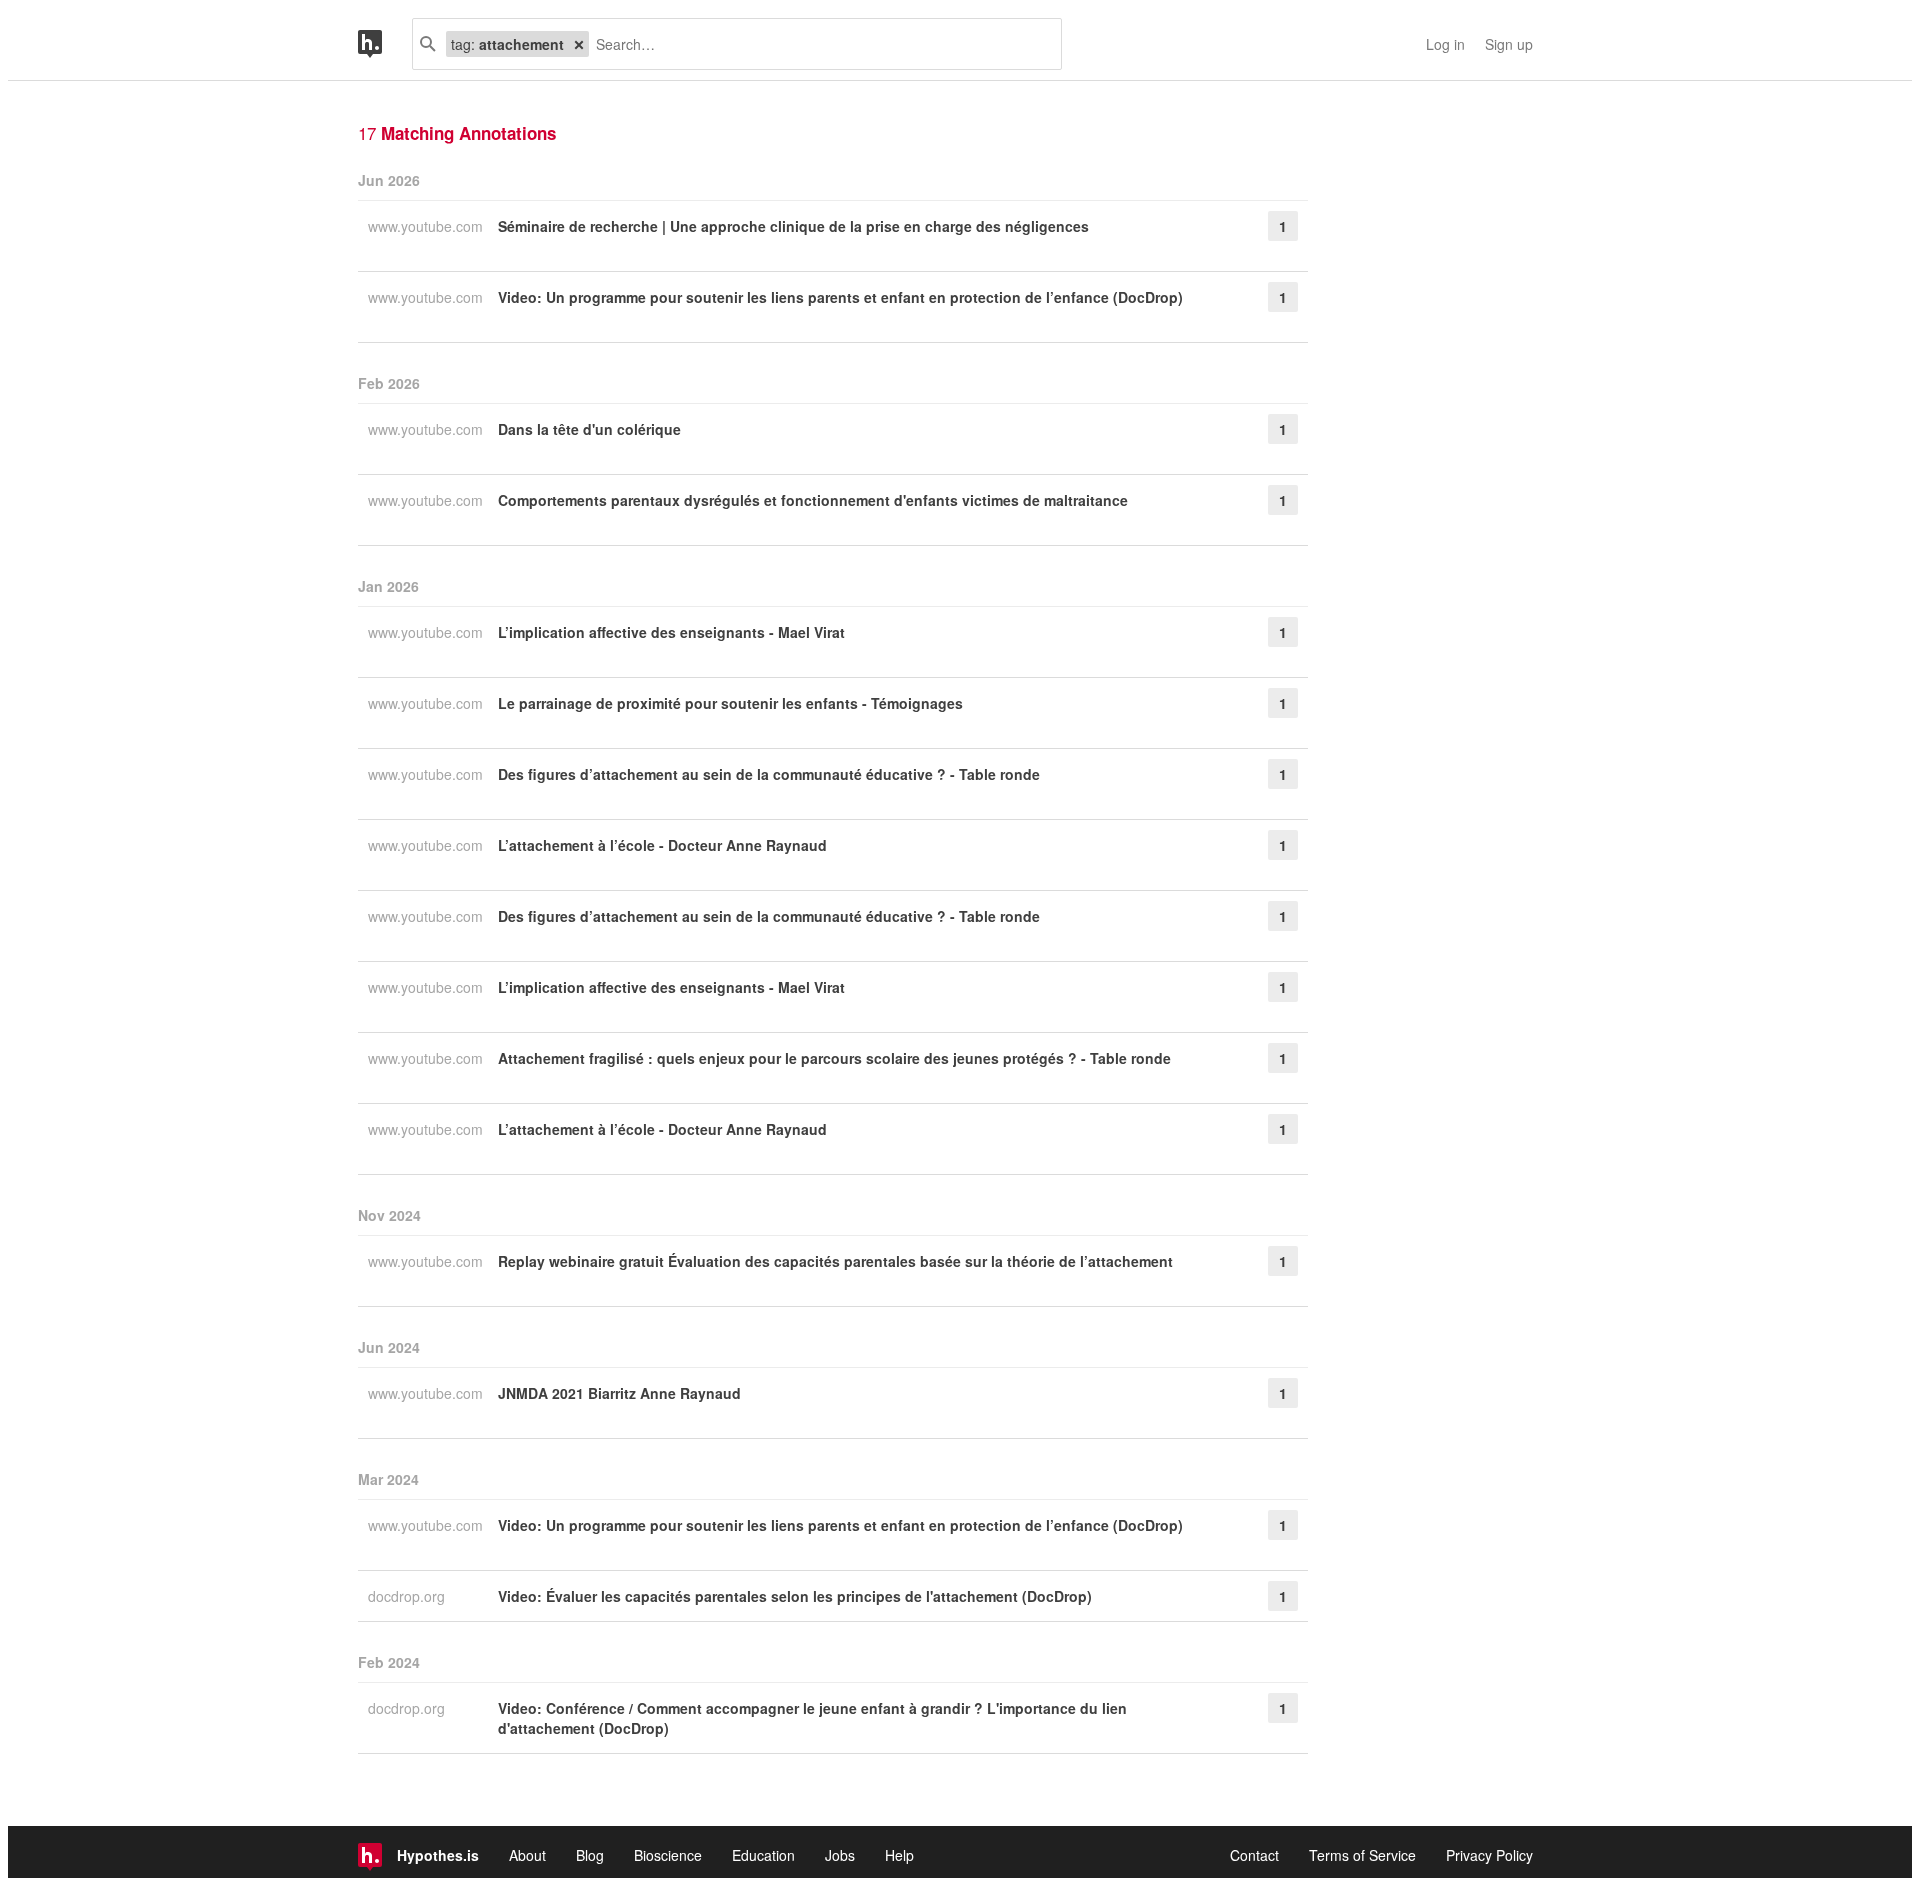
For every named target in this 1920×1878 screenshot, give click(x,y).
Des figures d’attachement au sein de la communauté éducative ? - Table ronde (769, 774)
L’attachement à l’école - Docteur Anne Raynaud (662, 845)
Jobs (840, 1855)
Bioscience (668, 1855)
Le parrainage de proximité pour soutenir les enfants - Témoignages (730, 703)
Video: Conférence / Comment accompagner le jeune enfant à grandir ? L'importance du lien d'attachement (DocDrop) (812, 1718)
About (527, 1855)
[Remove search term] (579, 44)
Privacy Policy (1489, 1855)
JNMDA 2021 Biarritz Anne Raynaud (619, 1393)
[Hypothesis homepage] (385, 44)
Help (899, 1855)
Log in (1445, 44)
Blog (590, 1855)
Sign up (1509, 44)
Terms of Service (1362, 1855)
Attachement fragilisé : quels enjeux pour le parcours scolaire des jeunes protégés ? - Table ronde (834, 1058)
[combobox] (817, 44)
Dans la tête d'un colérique (589, 429)
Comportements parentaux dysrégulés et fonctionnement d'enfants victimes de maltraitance (813, 500)
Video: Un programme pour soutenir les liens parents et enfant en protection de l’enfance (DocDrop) (840, 297)
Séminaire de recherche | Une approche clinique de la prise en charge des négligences (793, 226)
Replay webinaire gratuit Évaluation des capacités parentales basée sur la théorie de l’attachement (835, 1261)
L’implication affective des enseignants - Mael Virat (671, 632)
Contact (1254, 1855)
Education (763, 1855)
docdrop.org (408, 1596)
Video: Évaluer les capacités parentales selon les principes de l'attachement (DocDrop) (795, 1596)
